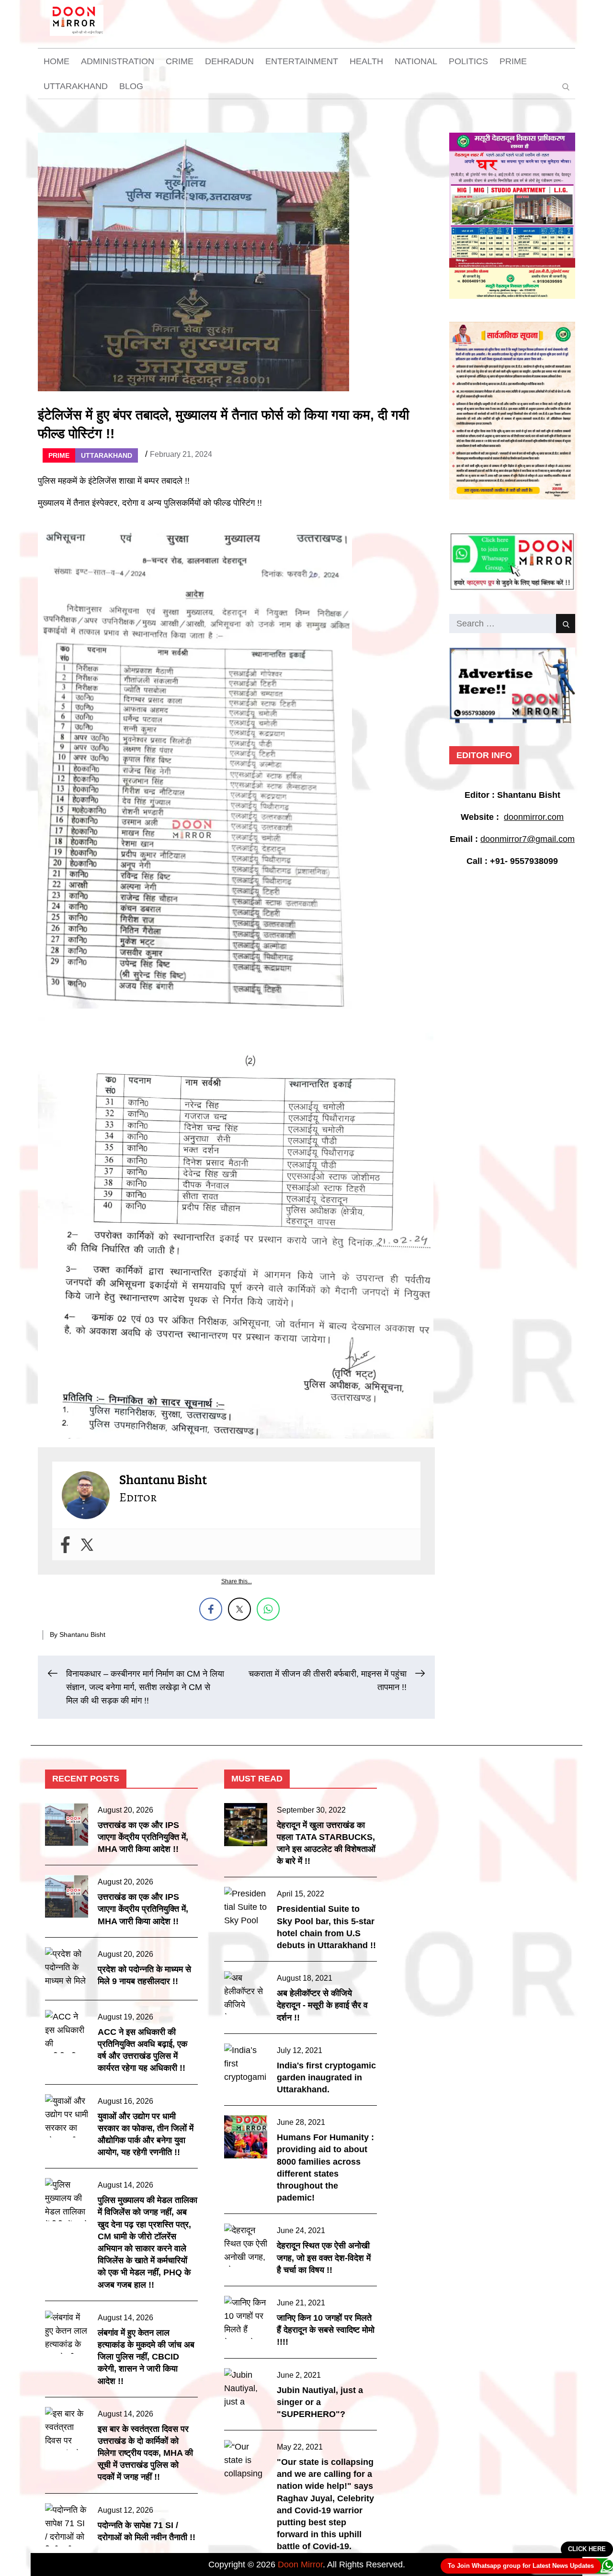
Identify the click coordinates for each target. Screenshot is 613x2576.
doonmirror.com (534, 817)
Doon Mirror (300, 2565)
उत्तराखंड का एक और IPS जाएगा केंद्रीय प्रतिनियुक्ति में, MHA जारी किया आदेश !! (143, 1837)
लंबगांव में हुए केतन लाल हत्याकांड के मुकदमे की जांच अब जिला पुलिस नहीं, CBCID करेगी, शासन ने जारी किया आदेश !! (146, 2357)
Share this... (237, 1581)
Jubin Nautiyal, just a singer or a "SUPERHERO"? (320, 2402)
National (416, 61)
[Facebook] (65, 1545)
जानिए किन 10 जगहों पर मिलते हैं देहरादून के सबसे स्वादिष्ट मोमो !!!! (326, 2330)
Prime (513, 61)
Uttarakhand (76, 86)
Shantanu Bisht (82, 1634)
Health (366, 61)
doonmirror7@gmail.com (528, 839)
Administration (118, 61)
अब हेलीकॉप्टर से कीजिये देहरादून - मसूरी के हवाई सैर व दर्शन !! (322, 2005)
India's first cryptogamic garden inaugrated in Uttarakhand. (326, 2077)
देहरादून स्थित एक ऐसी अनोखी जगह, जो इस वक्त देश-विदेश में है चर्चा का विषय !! (324, 2258)
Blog (131, 86)
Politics (468, 61)
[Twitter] (87, 1545)
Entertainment (302, 61)
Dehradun (229, 61)
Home (57, 61)
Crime (180, 61)
